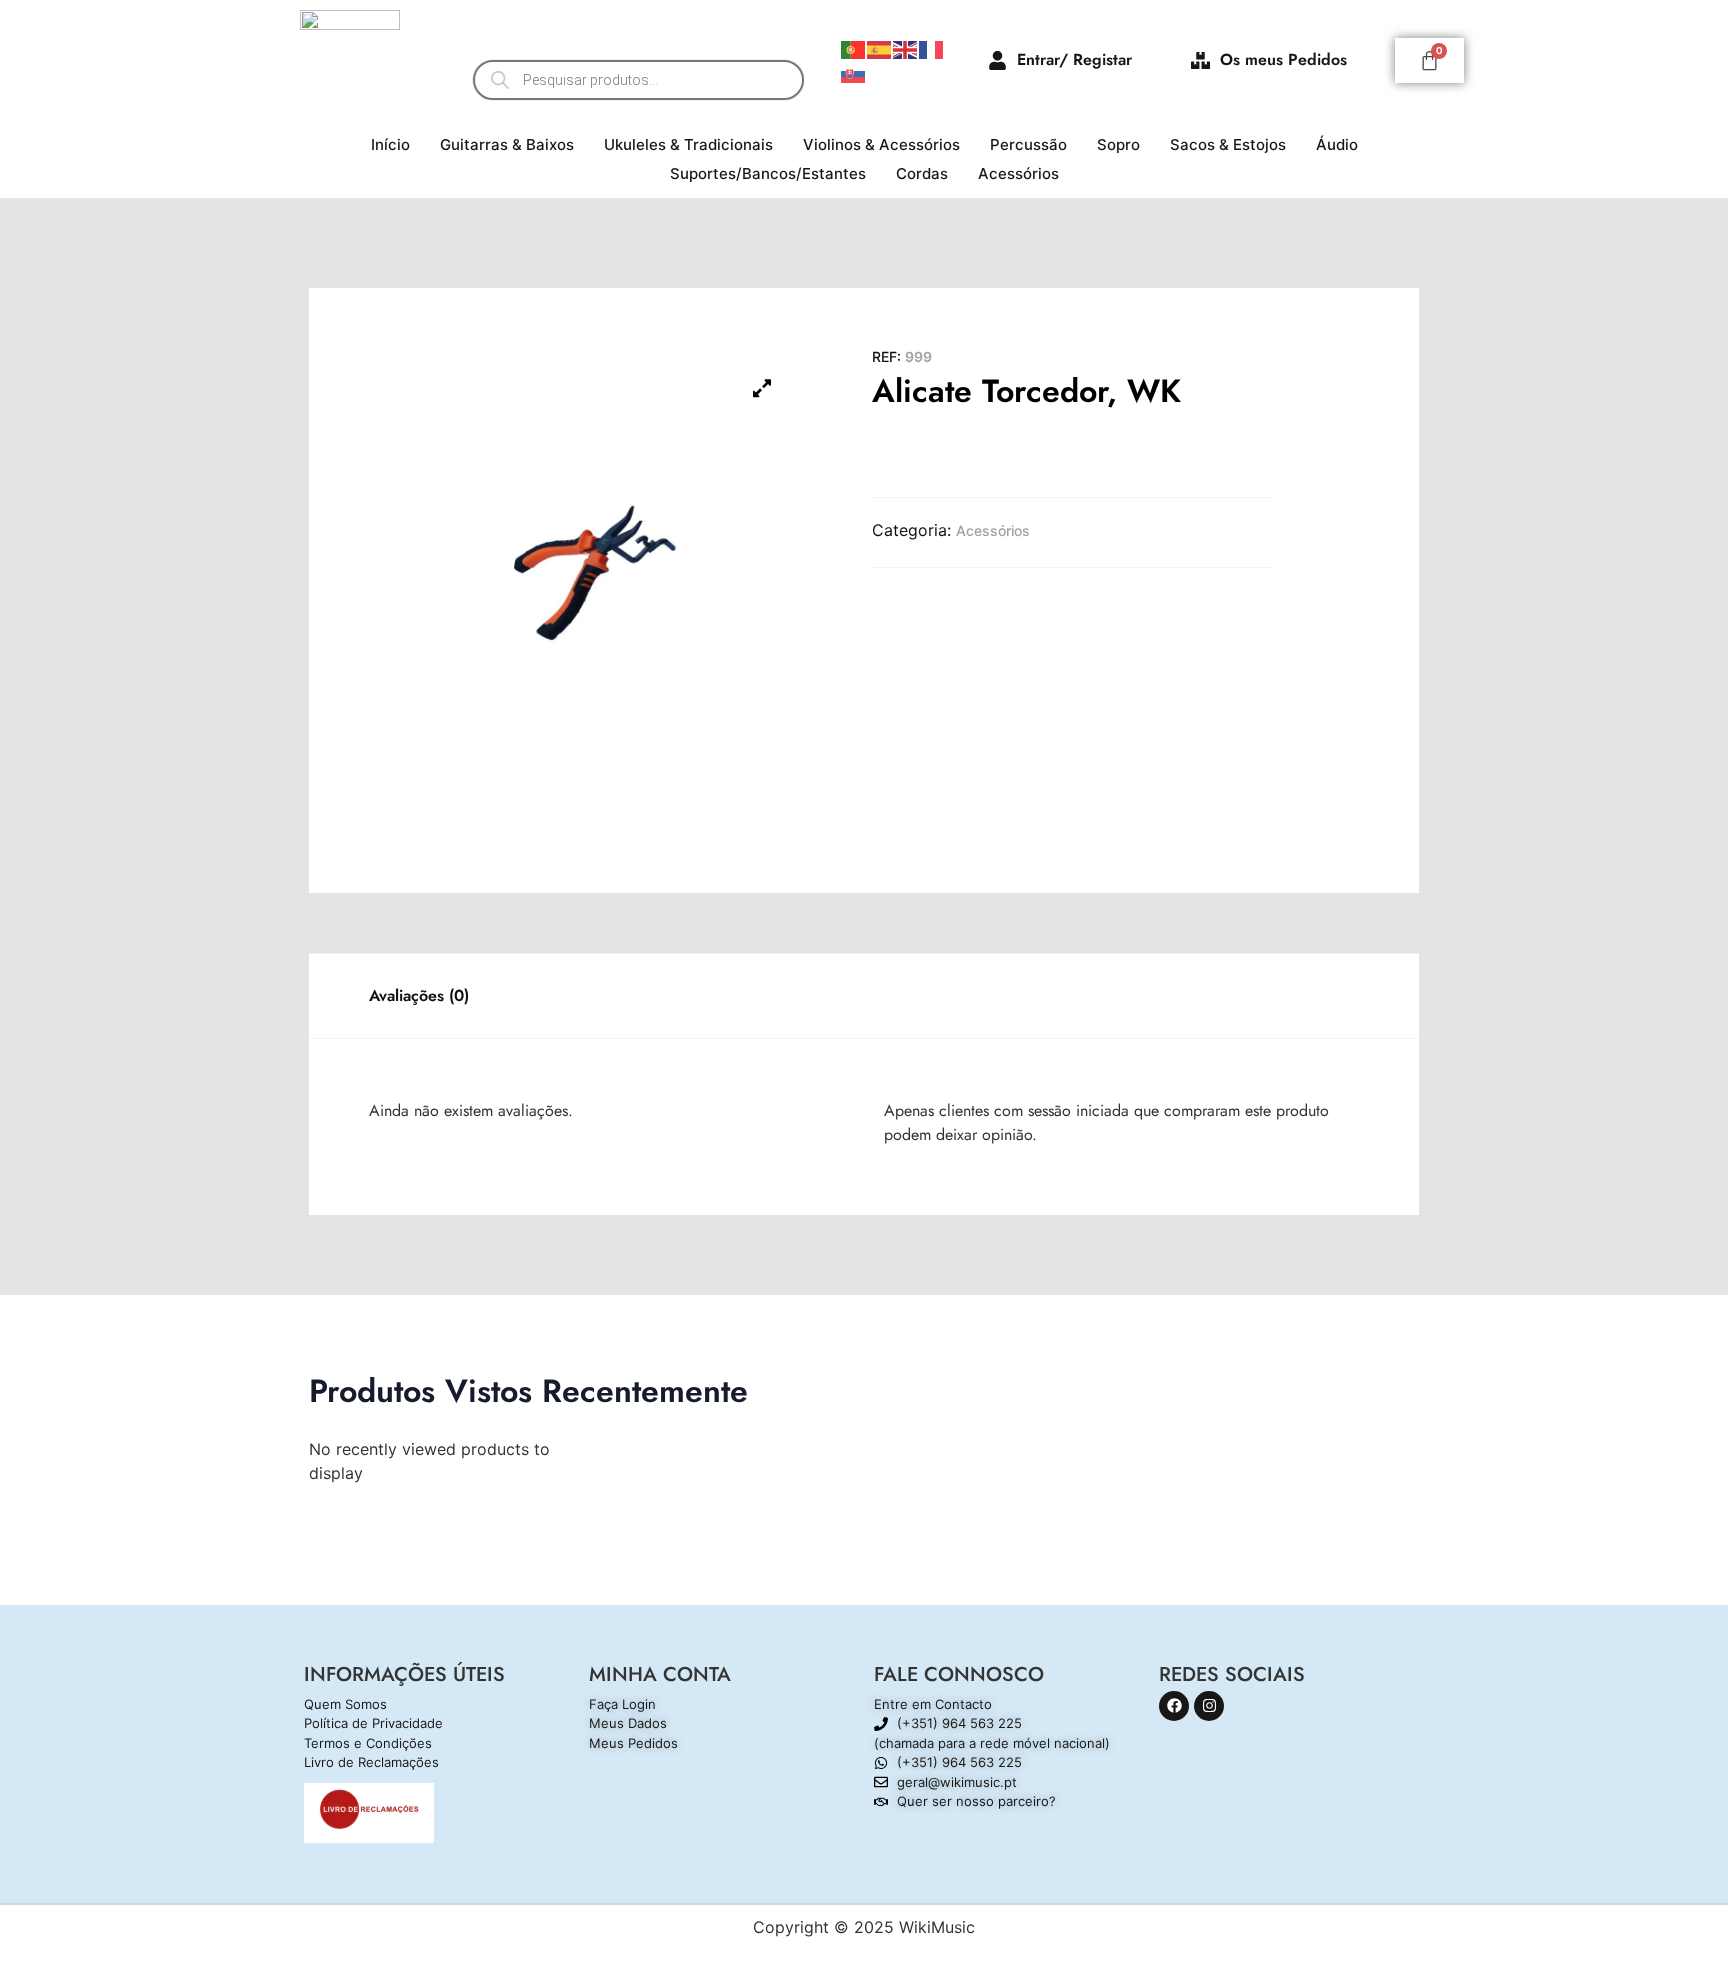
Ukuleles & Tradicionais (688, 144)
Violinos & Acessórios (881, 144)
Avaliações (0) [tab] (419, 995)
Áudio (1337, 144)
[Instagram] (1209, 1706)
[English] (906, 48)
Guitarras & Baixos (507, 144)
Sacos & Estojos (1228, 144)
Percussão (1028, 144)
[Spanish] (880, 48)
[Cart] (1429, 60)
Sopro (1118, 144)
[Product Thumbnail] (762, 388)
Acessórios (1018, 173)
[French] (932, 48)
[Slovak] (854, 72)
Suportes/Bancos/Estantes (768, 173)
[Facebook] (1174, 1706)
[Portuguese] (854, 48)
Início (390, 144)
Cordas (922, 173)
